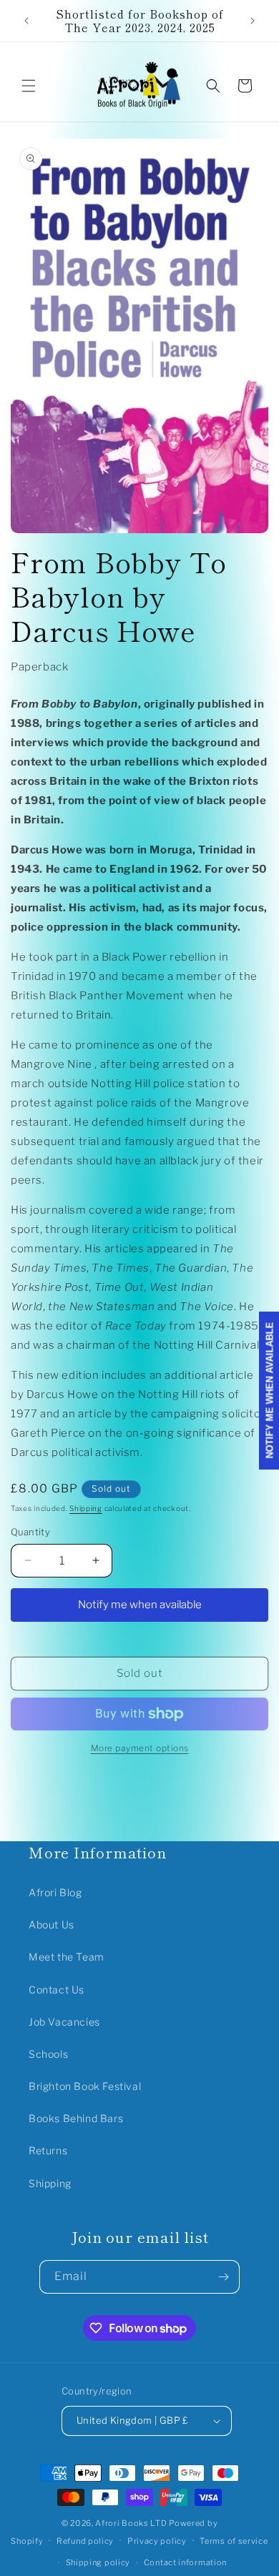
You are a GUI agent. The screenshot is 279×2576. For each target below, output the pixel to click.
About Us (52, 1924)
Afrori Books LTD (131, 2523)
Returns (48, 2150)
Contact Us (57, 1990)
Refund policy (85, 2541)
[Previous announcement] (26, 21)
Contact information (185, 2562)
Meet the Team (67, 1957)
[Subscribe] (223, 2277)
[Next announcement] (253, 21)
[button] (29, 86)
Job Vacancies (64, 2022)
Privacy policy (157, 2541)
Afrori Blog (55, 1892)
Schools (48, 2054)
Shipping (86, 1508)
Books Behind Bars (76, 2118)
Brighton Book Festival (85, 2086)
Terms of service (234, 2541)
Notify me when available (140, 1605)
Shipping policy (98, 2562)
